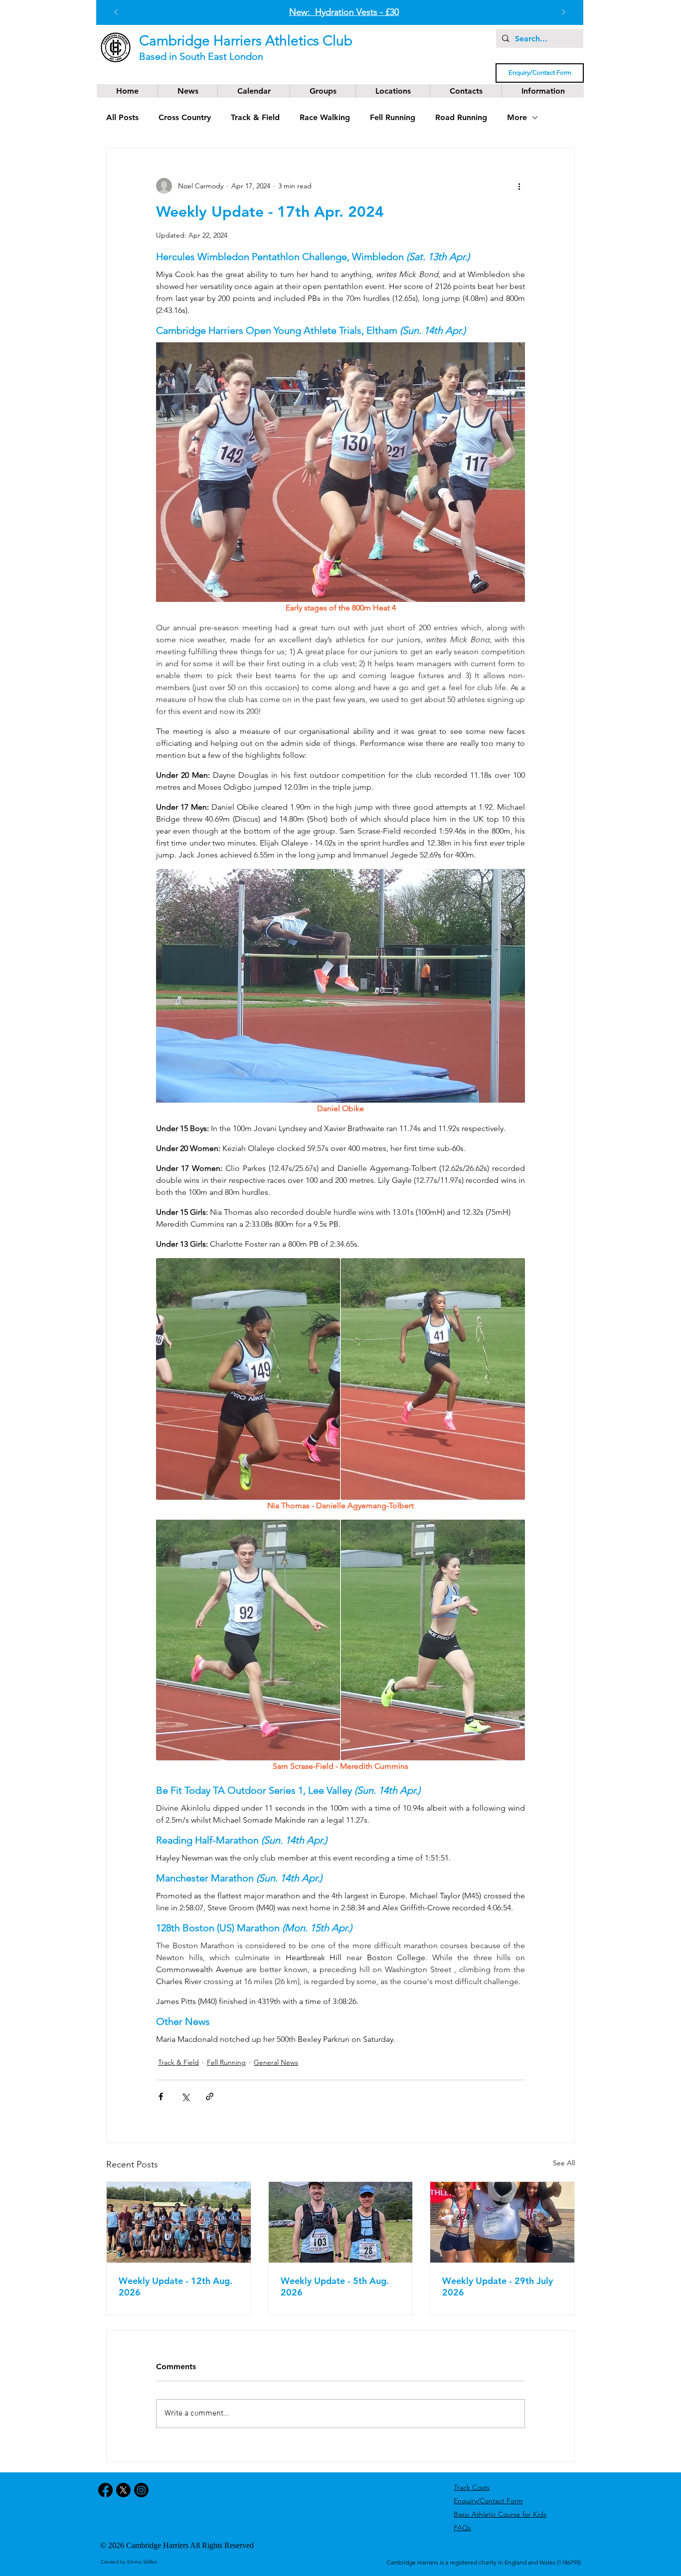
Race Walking (325, 117)
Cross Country (185, 117)
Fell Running (393, 117)
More (517, 117)
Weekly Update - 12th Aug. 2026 (175, 2287)
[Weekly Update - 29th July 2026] (502, 2222)
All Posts (122, 117)
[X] (123, 2490)
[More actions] (519, 186)
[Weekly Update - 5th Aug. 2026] (341, 2222)
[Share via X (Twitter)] (185, 2096)
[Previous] (116, 13)
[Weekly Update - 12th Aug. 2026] (179, 2222)
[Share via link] (210, 2096)
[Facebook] (105, 2490)
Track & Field (255, 117)
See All (564, 2163)
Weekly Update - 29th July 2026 (498, 2287)
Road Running (461, 117)
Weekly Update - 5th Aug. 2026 (335, 2287)
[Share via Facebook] (161, 2096)
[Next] (563, 13)
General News (276, 2062)
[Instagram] (141, 2490)
